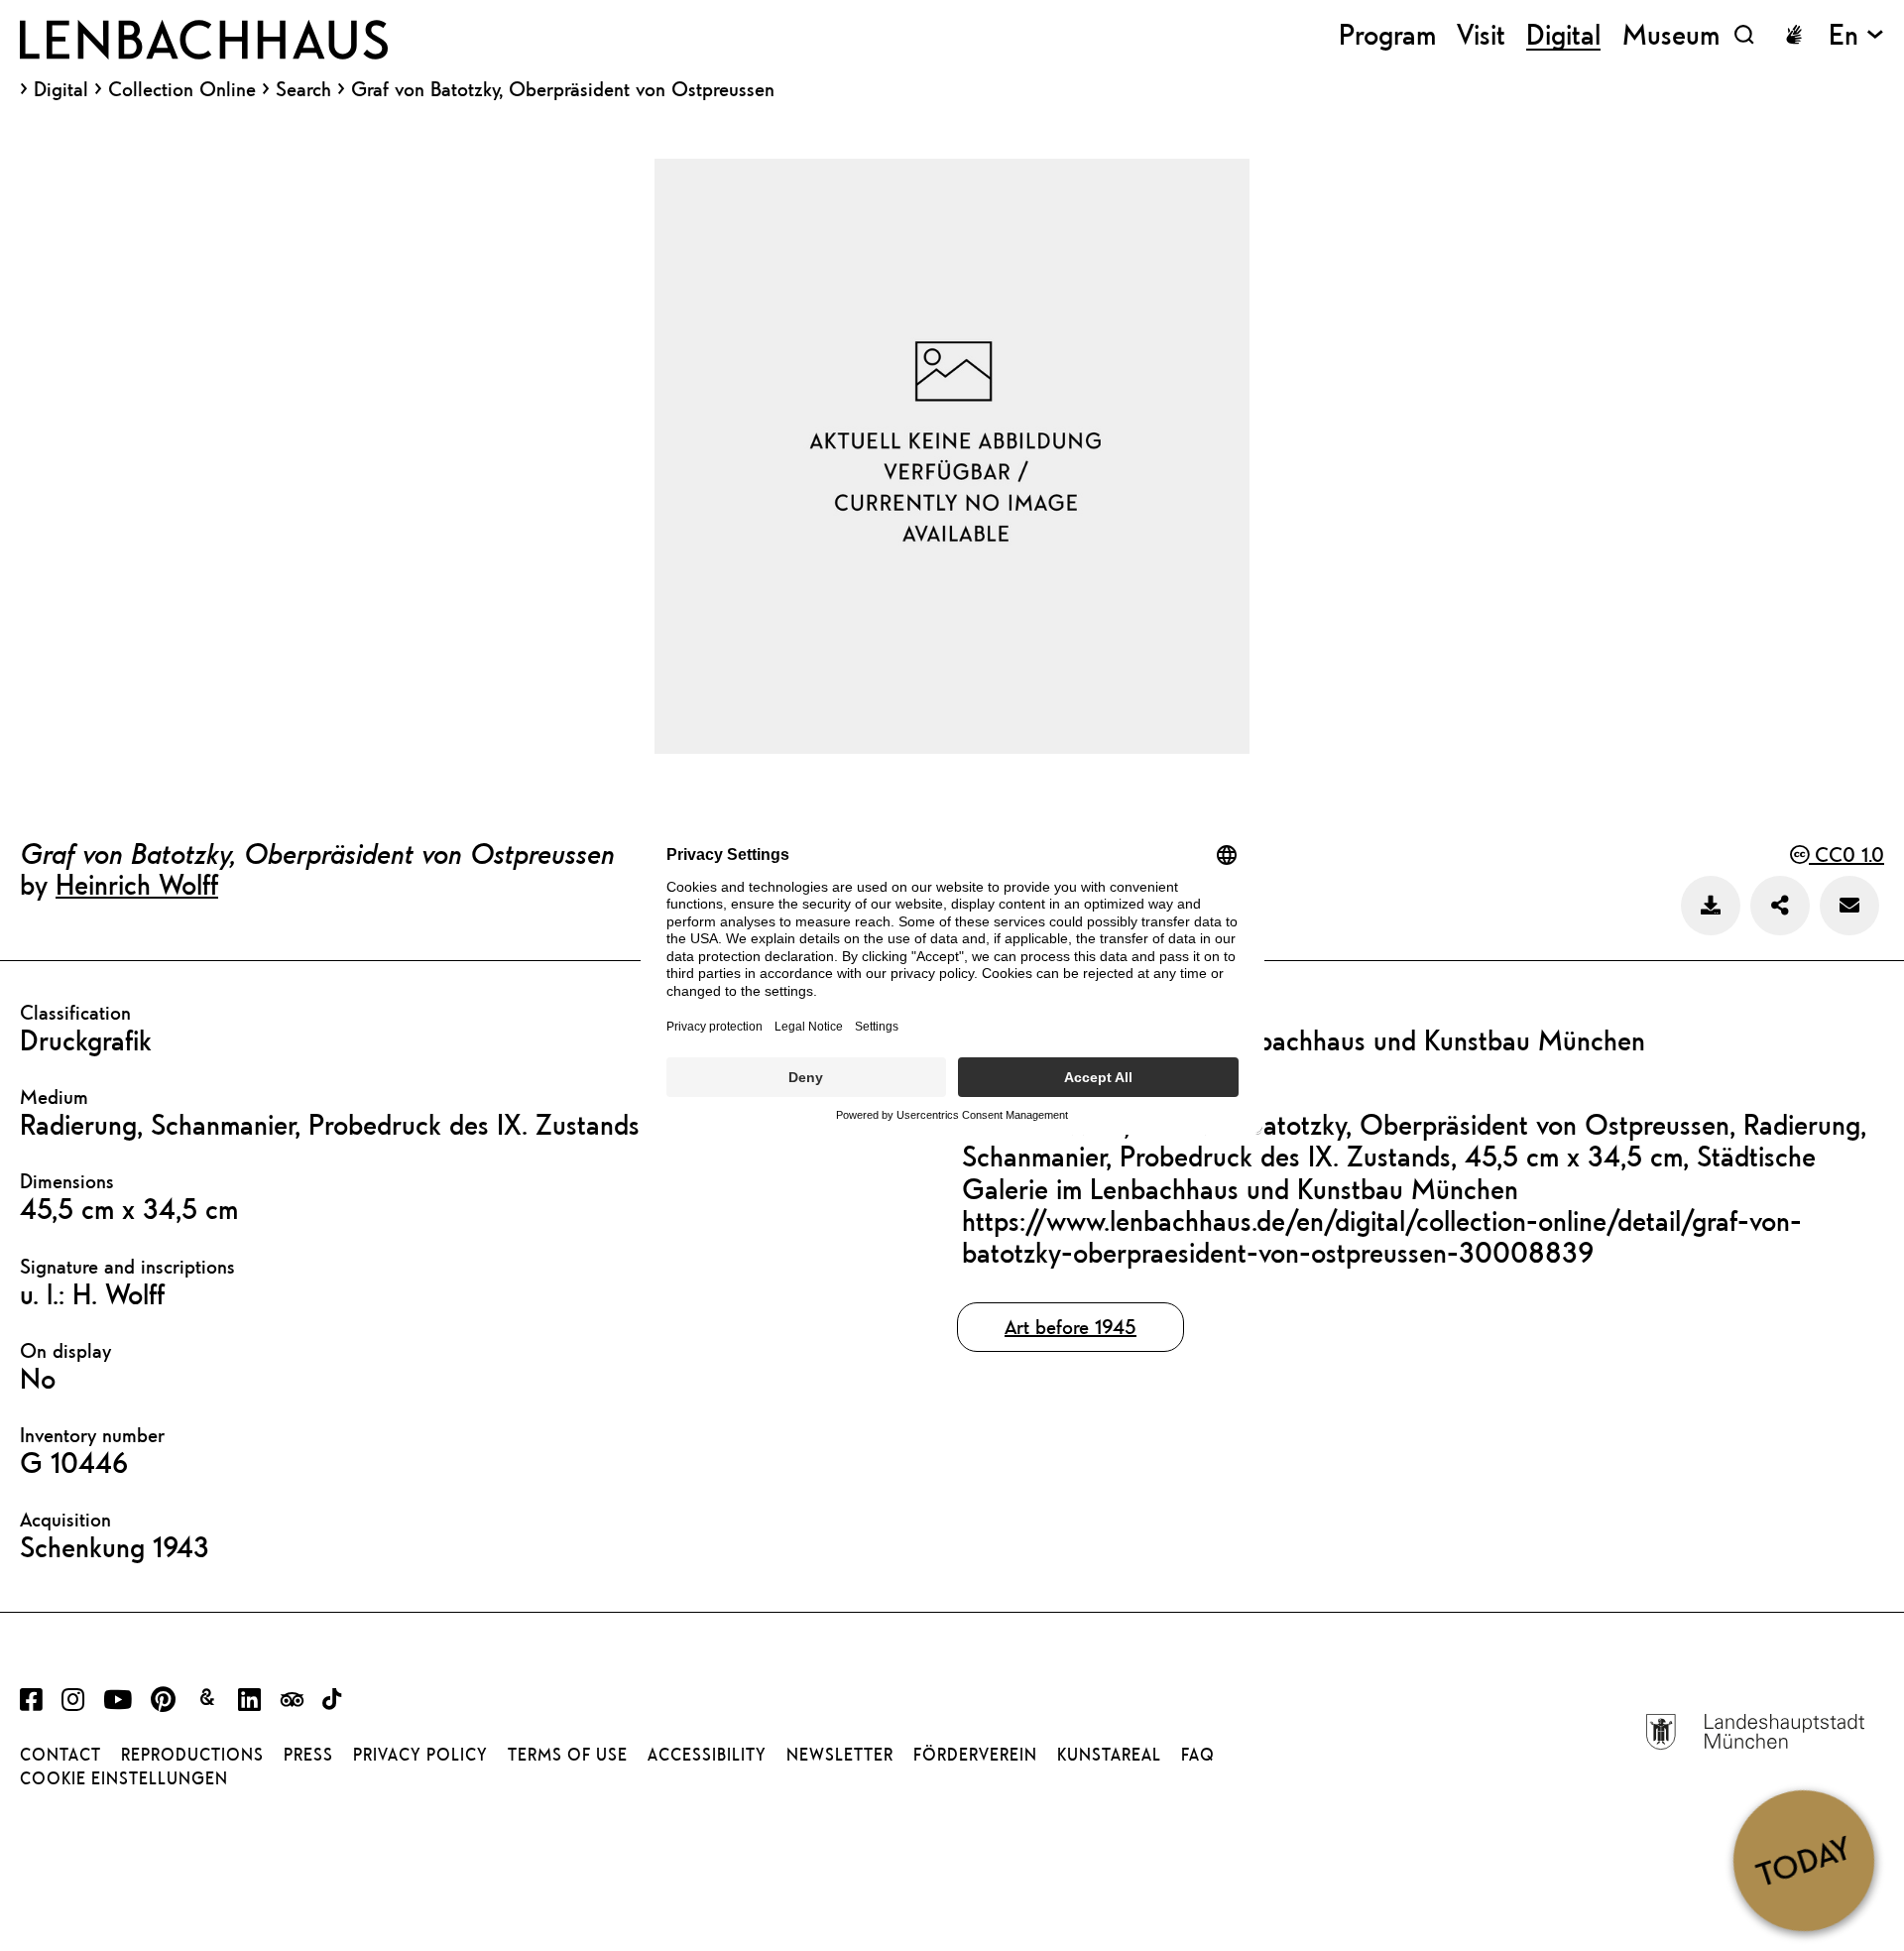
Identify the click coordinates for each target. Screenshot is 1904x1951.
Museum (1671, 34)
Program (1387, 34)
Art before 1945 (1071, 1327)
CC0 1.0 (1846, 854)
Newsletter (840, 1755)
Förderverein (975, 1755)
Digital (61, 89)
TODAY (1803, 1860)
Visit (1481, 34)
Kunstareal (1109, 1755)
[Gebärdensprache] (1794, 35)
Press (308, 1755)
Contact (60, 1755)
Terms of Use (568, 1755)
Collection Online (182, 89)
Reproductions (192, 1755)
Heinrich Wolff (137, 884)
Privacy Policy (420, 1755)
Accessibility (707, 1755)
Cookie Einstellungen (124, 1778)
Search (303, 89)
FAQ (1198, 1755)
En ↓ (1856, 34)
